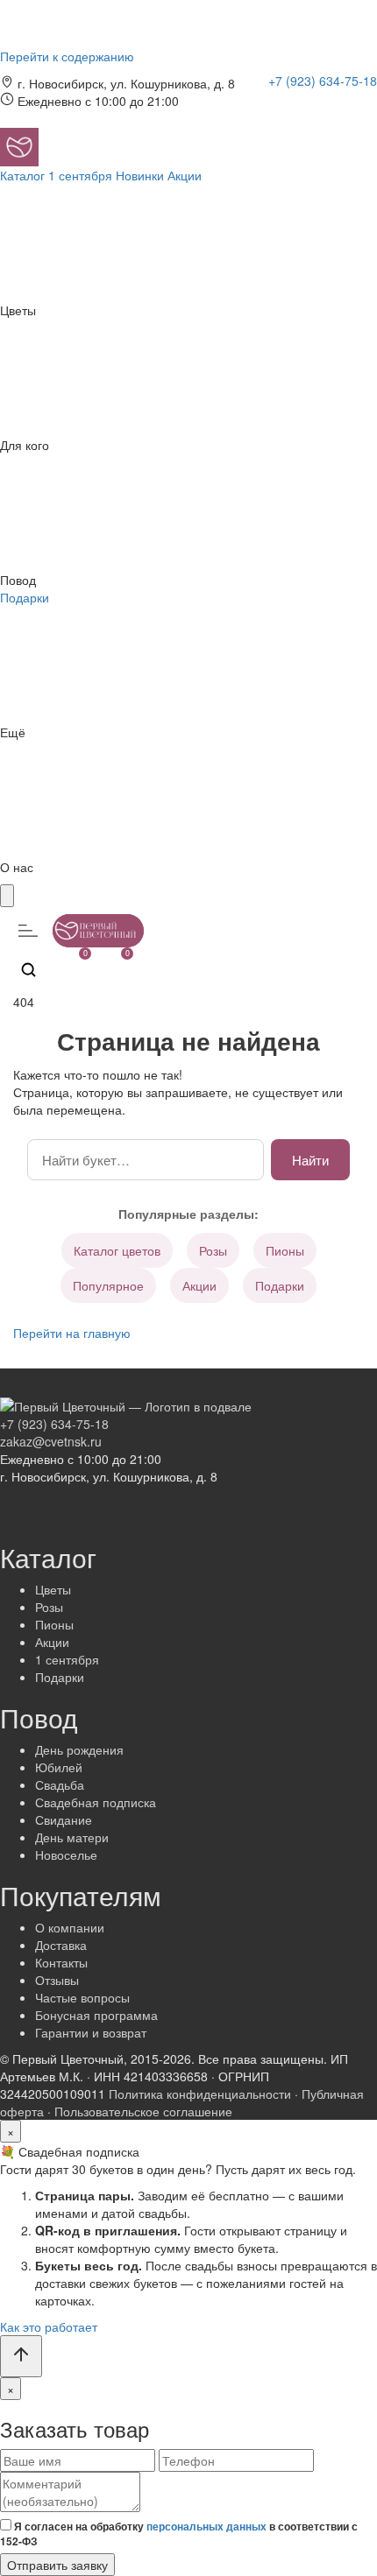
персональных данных (206, 2526)
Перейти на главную (72, 1333)
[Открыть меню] (28, 931)
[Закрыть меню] (7, 896)
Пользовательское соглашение (143, 2111)
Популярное (108, 1285)
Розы (213, 1250)
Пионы (285, 1250)
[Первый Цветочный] (19, 145)
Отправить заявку (57, 2565)
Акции (199, 1285)
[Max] (350, 103)
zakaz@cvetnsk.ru (51, 1441)
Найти (310, 1160)
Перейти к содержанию (67, 56)
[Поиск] (28, 969)
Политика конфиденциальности (200, 2094)
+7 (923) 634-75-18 (323, 81)
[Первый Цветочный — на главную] (126, 1404)
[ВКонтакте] (304, 103)
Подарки (280, 1285)
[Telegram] (329, 103)
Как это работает (49, 2326)
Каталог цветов (117, 1250)
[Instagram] (280, 103)
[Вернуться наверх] (21, 2356)
